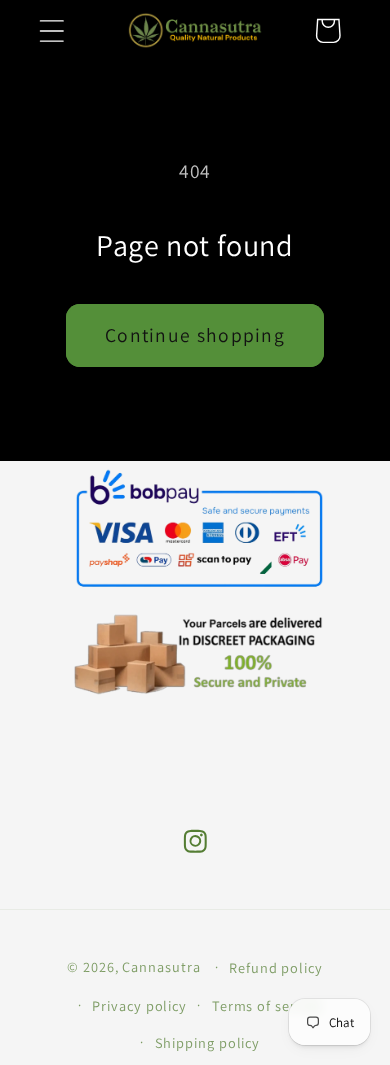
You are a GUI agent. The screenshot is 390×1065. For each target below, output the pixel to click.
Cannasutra (161, 966)
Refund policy (276, 967)
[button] (51, 30)
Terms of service (267, 1005)
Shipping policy (208, 1042)
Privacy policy (139, 1005)
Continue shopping (195, 335)
